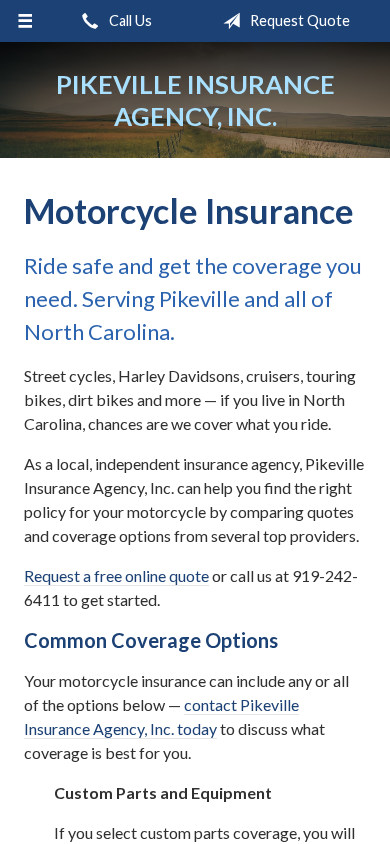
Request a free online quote (116, 575)
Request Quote (298, 20)
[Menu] (25, 21)
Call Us (129, 20)
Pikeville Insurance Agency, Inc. (195, 100)
